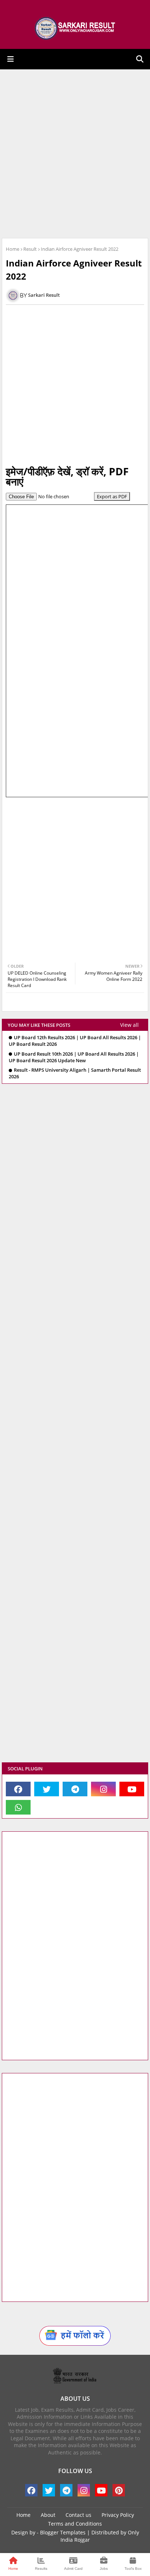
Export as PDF (112, 496)
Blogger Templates (63, 2532)
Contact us (78, 2515)
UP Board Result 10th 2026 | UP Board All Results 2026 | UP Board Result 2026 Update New (74, 1057)
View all (129, 1025)
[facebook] (18, 1789)
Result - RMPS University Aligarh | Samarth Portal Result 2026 (75, 1073)
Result (30, 249)
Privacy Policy (118, 2515)
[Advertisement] (75, 154)
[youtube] (132, 1789)
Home (13, 249)
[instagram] (103, 1789)
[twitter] (47, 1789)
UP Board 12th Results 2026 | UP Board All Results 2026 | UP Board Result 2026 (75, 1041)
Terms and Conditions (75, 2524)
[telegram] (75, 1789)
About (48, 2515)
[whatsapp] (18, 1807)
